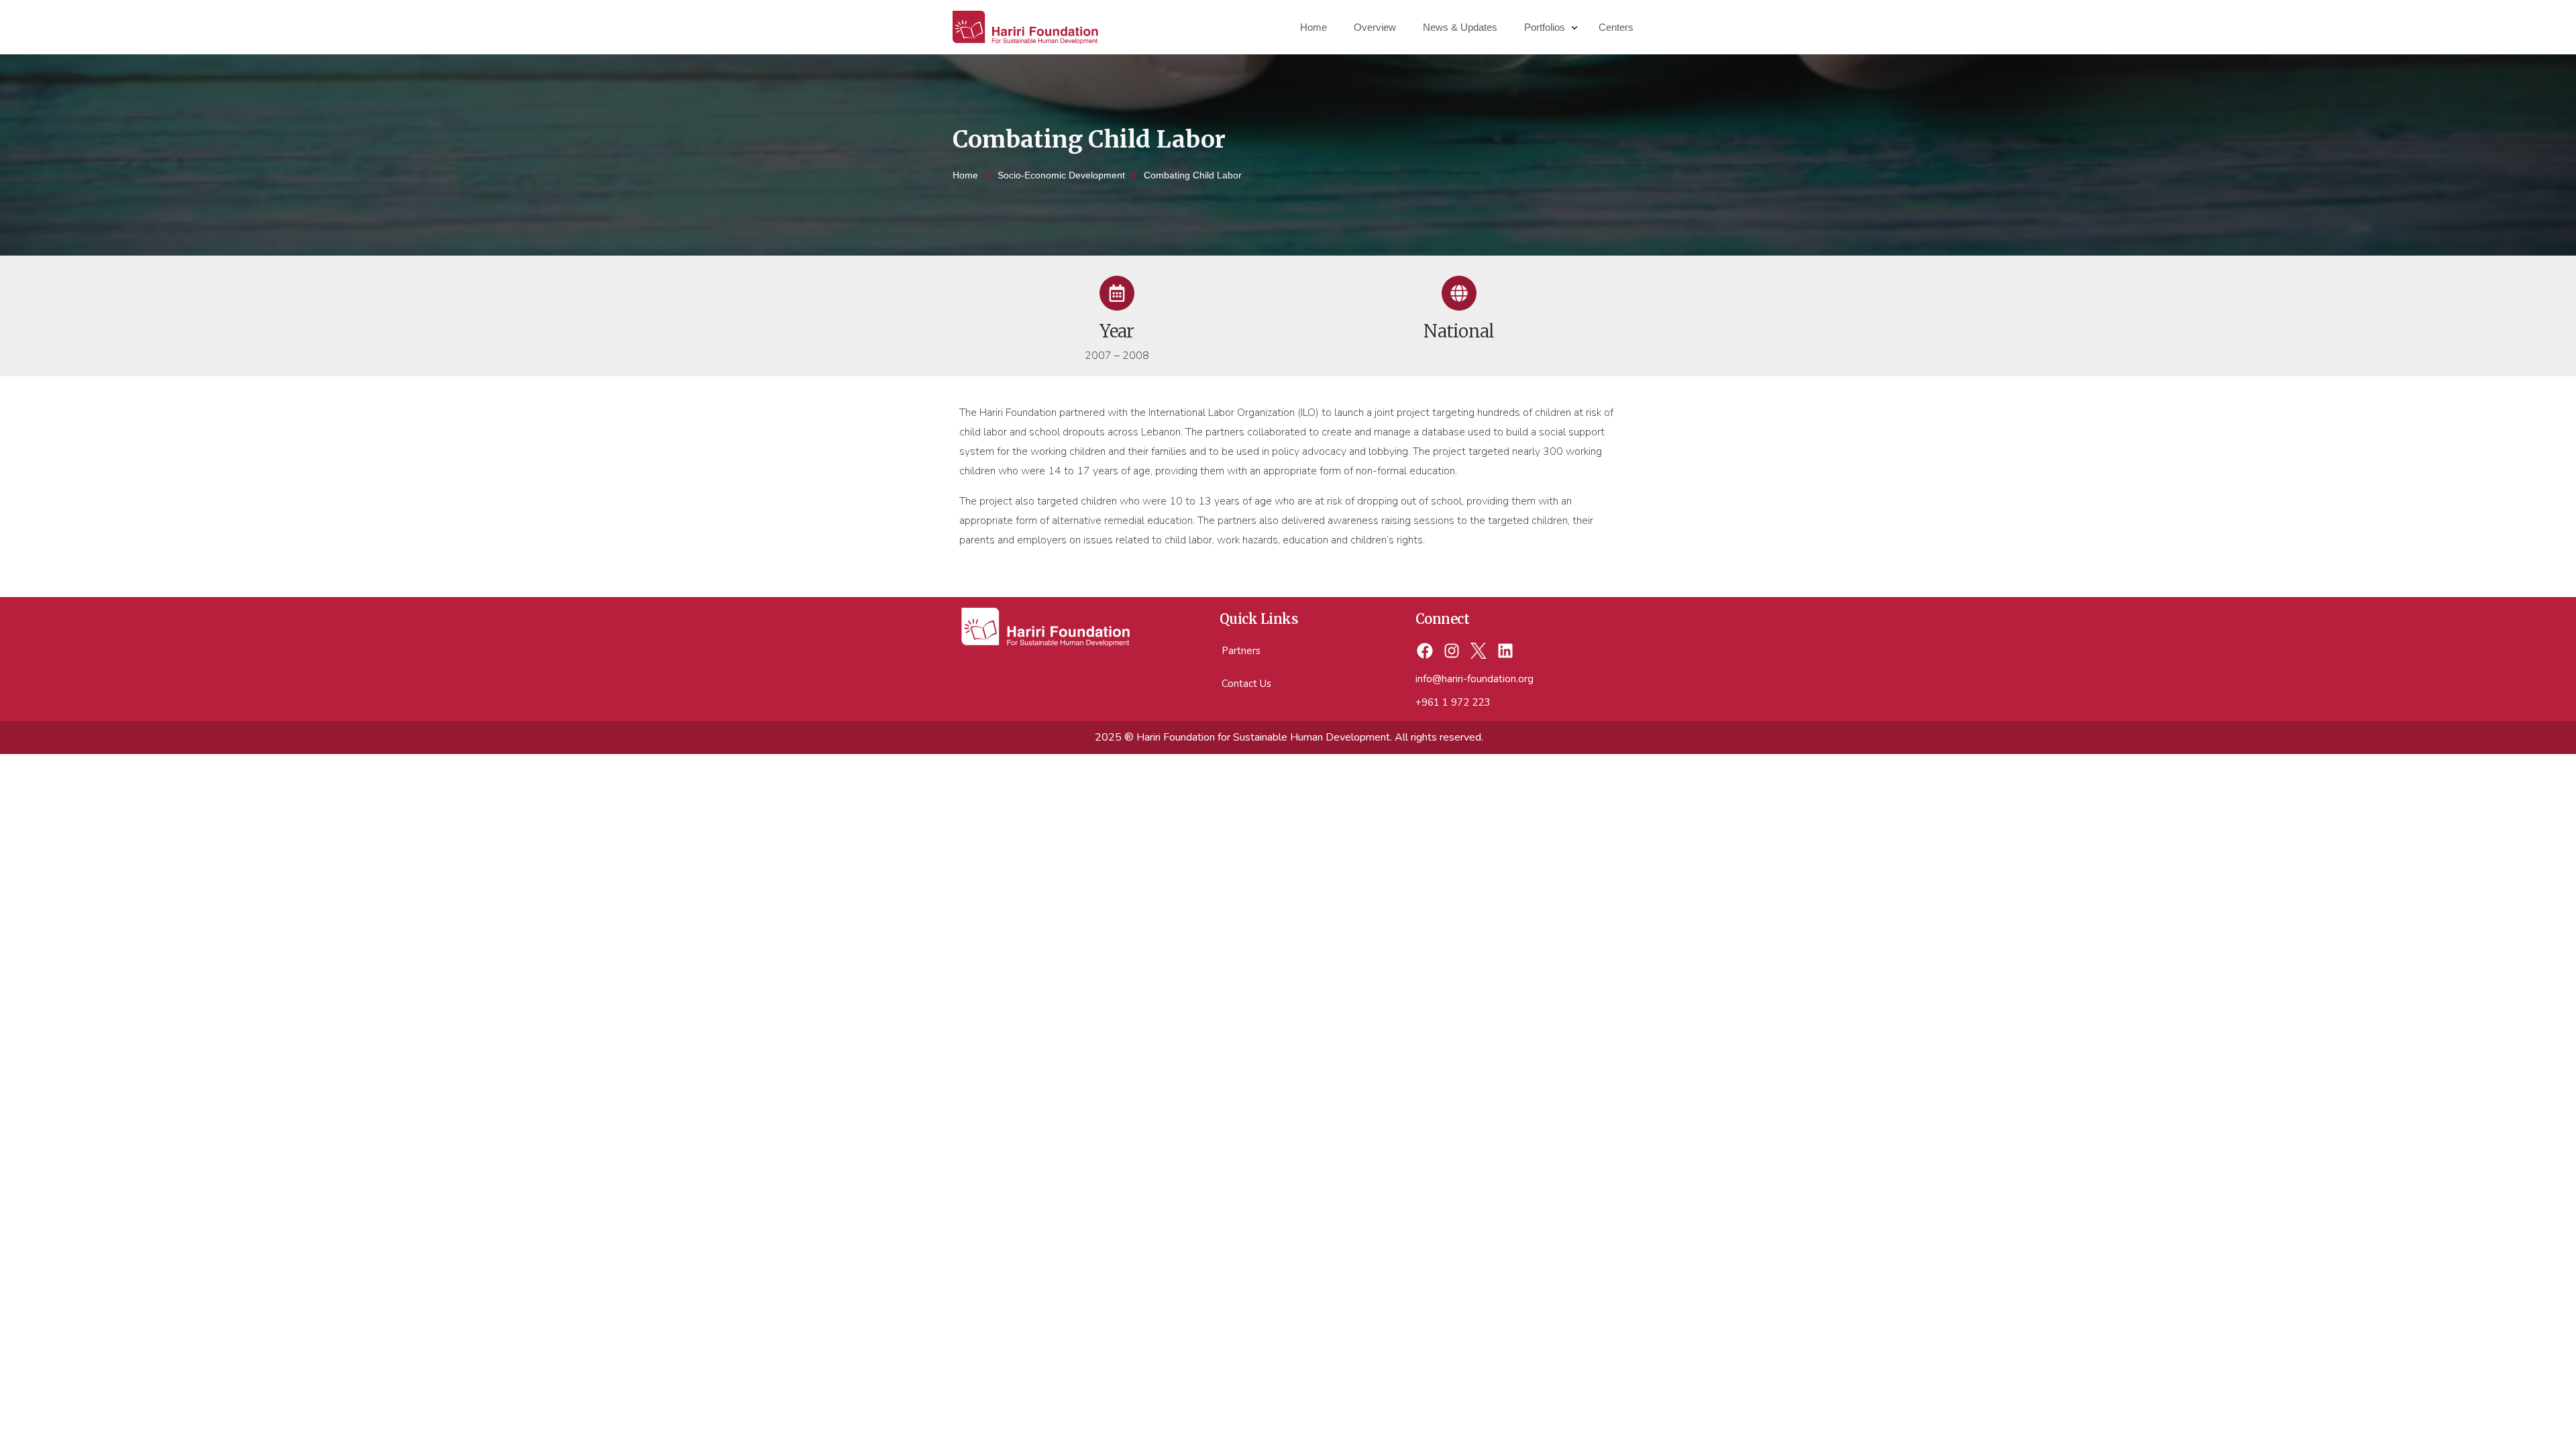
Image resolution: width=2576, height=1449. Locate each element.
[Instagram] (1452, 651)
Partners (1241, 651)
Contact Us (1246, 684)
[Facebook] (1425, 651)
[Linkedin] (1505, 651)
